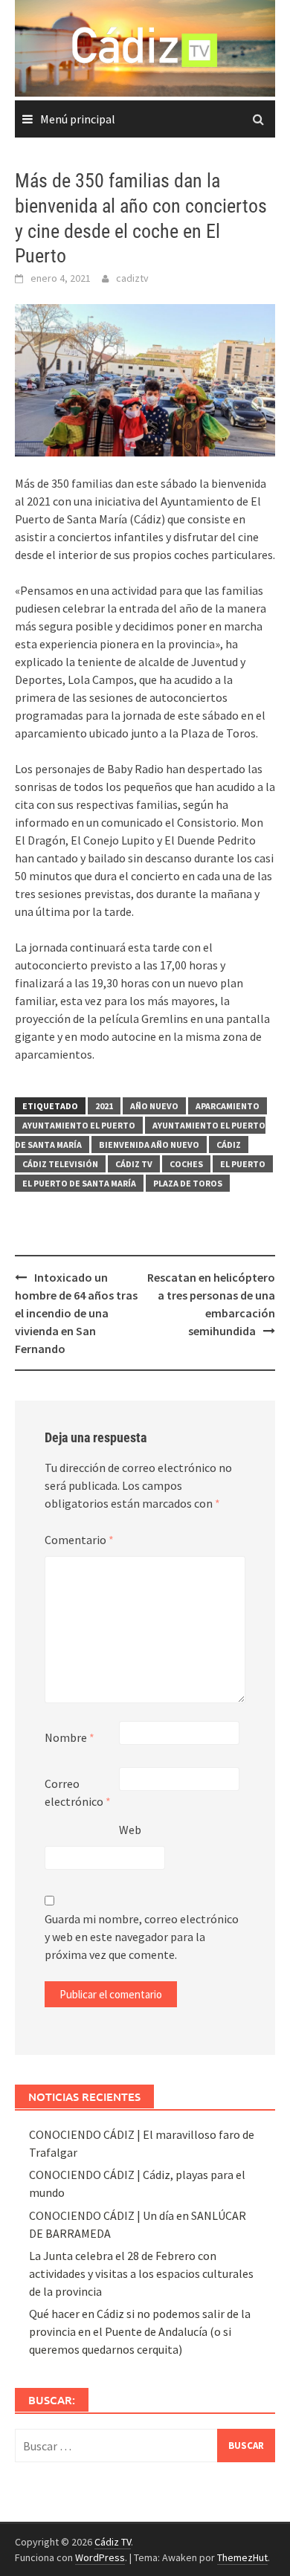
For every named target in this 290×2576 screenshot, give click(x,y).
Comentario (79, 1540)
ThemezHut (242, 2557)
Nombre (70, 1737)
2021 (104, 1106)
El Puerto (243, 1164)
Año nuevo (154, 1106)
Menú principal (78, 119)
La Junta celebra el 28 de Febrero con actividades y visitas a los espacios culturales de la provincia (141, 2273)
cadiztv (132, 278)
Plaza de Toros (188, 1183)
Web (130, 1830)
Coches (186, 1164)
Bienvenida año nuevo (149, 1145)
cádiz (229, 1145)
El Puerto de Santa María (79, 1183)
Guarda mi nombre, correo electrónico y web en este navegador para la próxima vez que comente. (142, 1937)
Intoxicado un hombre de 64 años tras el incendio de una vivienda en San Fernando (76, 1313)
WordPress (100, 2557)
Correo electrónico (78, 1792)
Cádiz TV (134, 1164)
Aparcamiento (228, 1106)
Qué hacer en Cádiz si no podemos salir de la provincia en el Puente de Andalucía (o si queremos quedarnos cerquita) (140, 2331)
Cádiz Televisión (60, 1164)
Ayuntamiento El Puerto (79, 1125)
